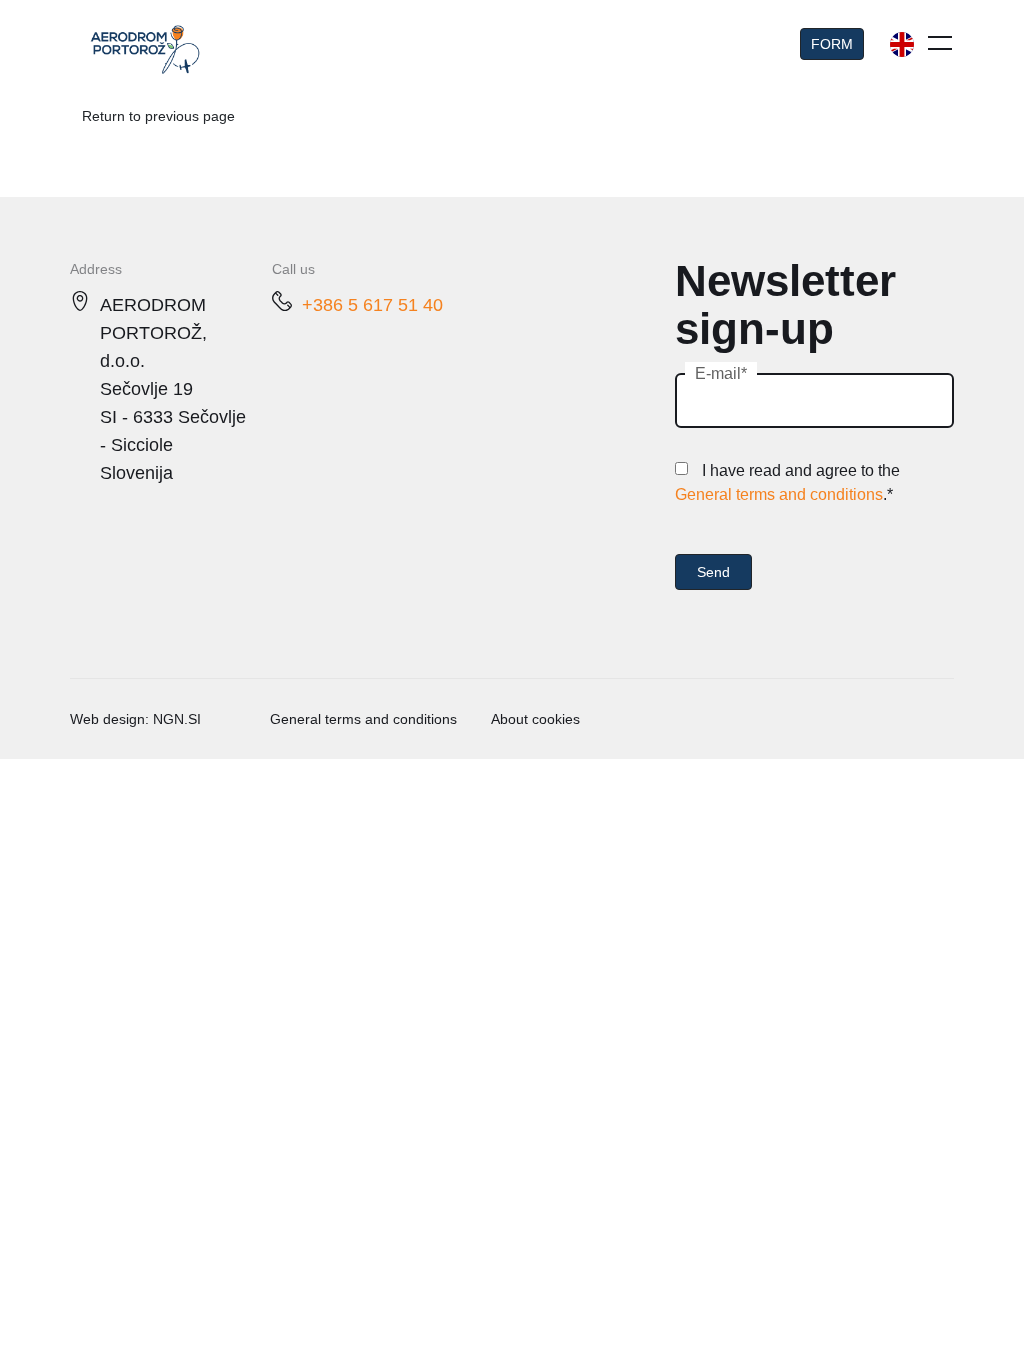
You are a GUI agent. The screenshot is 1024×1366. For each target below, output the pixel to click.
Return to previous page (158, 116)
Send (713, 572)
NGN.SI (177, 719)
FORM (832, 44)
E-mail (718, 373)
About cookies (535, 719)
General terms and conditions (779, 494)
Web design (107, 719)
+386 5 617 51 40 (372, 305)
